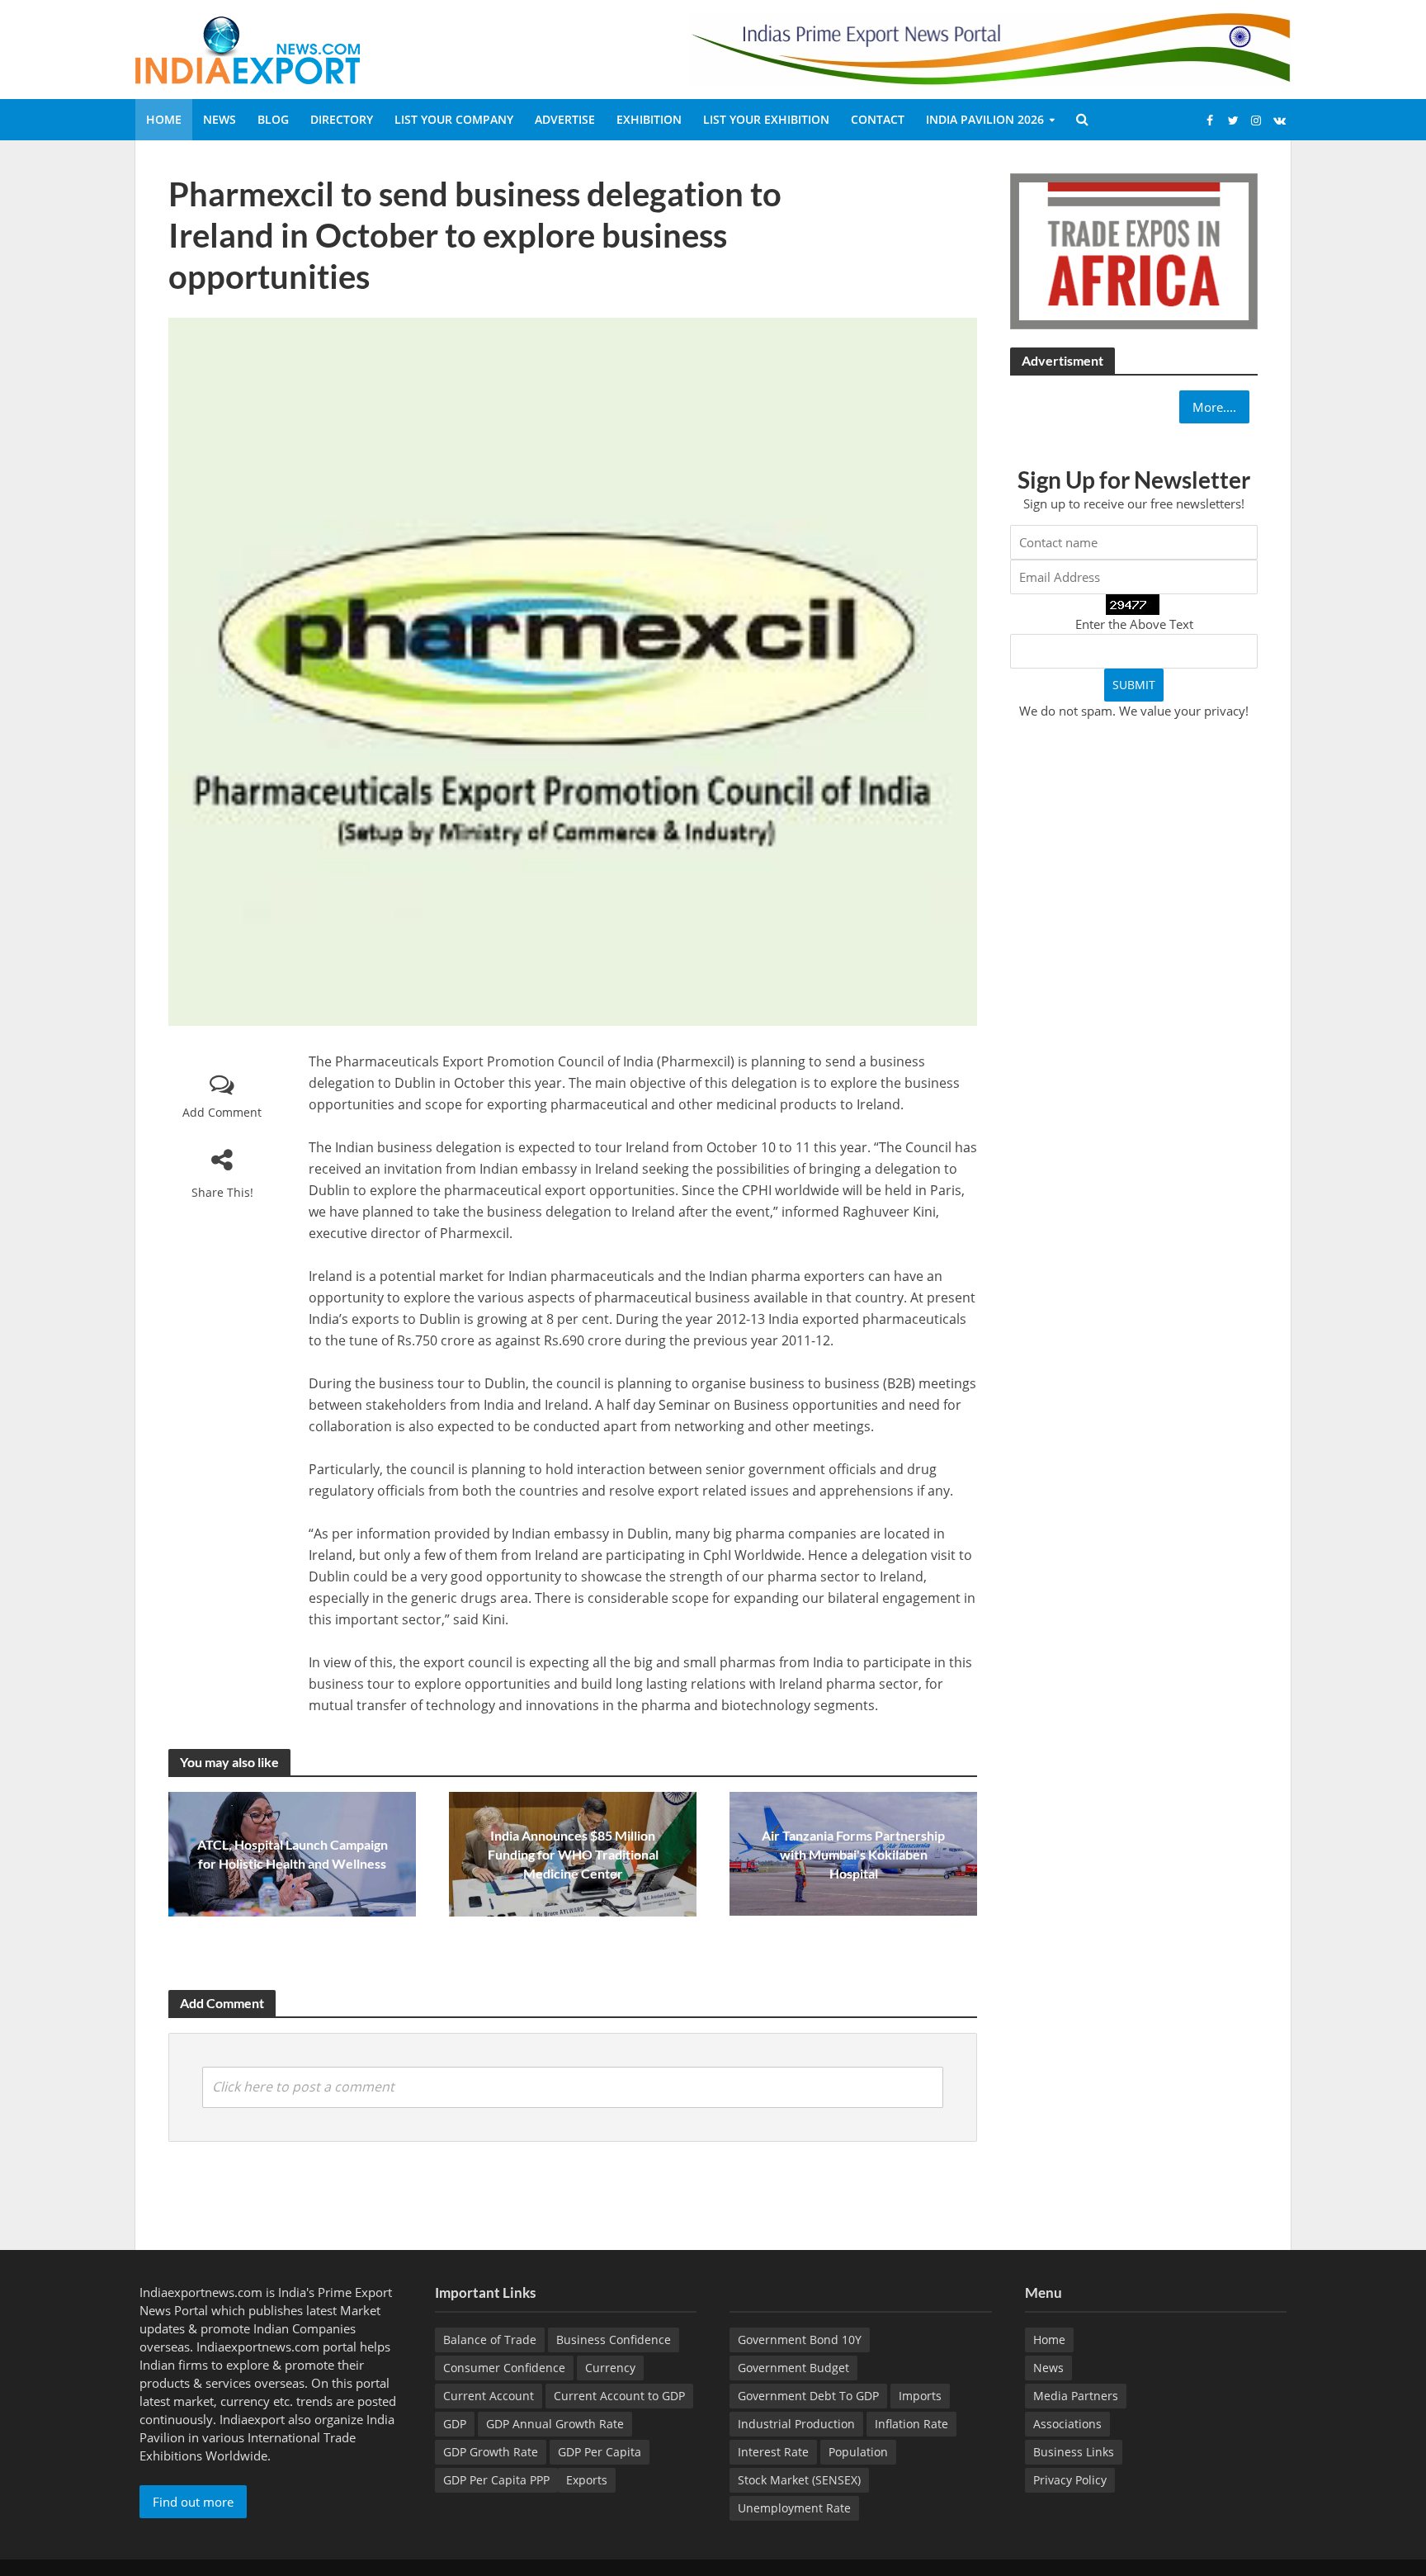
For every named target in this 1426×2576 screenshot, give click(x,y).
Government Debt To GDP (808, 2396)
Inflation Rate (911, 2424)
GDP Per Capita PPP (496, 2480)
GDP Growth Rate (491, 2452)
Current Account (489, 2396)
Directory (342, 119)
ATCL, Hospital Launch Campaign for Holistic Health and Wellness (293, 1854)
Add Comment (222, 1112)
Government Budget (793, 2368)
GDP (455, 2424)
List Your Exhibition (766, 119)
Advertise (565, 119)
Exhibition (649, 119)
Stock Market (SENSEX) (799, 2480)
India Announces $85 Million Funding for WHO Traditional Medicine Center (573, 1854)
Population (858, 2452)
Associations (1067, 2424)
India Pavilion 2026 (985, 119)
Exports (587, 2480)
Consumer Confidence (504, 2368)
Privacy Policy (1070, 2480)
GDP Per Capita (600, 2452)
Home (164, 119)
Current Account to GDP (619, 2396)
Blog (273, 119)
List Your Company (454, 119)
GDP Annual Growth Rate (555, 2424)
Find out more (193, 2502)
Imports (920, 2396)
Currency (610, 2368)
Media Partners (1076, 2396)
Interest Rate (773, 2452)
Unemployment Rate (794, 2508)
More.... (1214, 407)
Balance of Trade (490, 2340)
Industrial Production (796, 2424)
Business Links (1074, 2452)
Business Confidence (614, 2340)
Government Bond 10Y (800, 2340)
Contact (878, 119)
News (220, 119)
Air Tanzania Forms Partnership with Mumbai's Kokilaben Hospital (853, 1854)
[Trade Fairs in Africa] (1134, 249)
